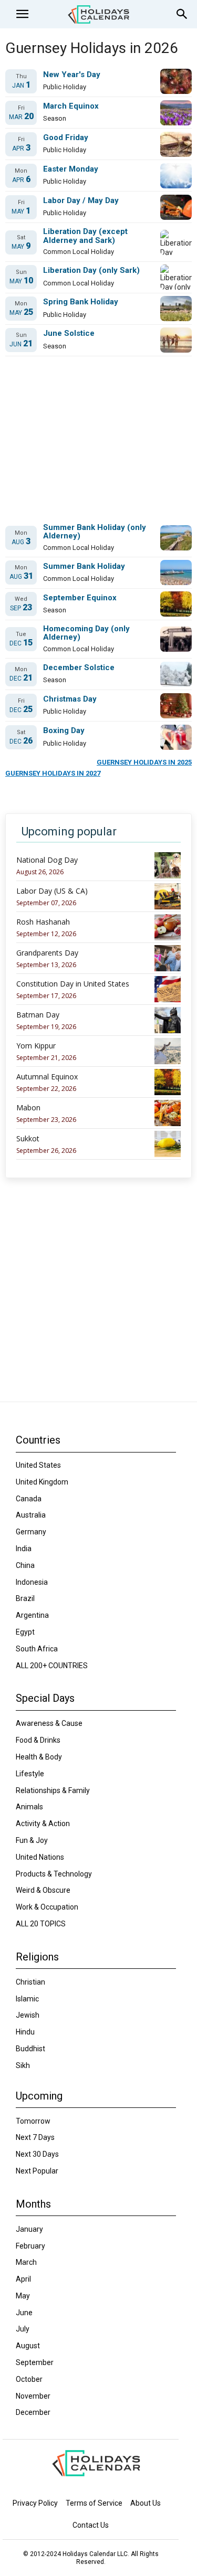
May (21, 211)
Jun (21, 344)
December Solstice (79, 668)
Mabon (28, 1108)
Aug (21, 542)
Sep (21, 608)
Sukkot (28, 1139)
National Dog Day (47, 860)
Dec (21, 643)
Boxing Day (64, 731)
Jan (21, 85)
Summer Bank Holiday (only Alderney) (95, 532)
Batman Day (38, 1015)
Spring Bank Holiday (81, 302)
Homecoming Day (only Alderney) (86, 633)
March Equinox (71, 106)
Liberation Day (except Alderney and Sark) (85, 236)
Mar (21, 117)
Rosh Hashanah (43, 922)
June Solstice (69, 333)
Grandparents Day (47, 953)
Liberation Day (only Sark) (91, 271)
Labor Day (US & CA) (52, 891)
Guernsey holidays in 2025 (144, 762)
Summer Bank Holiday (84, 566)
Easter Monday (71, 169)
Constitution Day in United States (73, 984)
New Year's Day (72, 75)
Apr (21, 148)
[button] (22, 14)
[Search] (182, 14)
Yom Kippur (36, 1046)
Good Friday (66, 138)
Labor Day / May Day (81, 201)
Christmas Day (70, 699)
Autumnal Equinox (47, 1077)
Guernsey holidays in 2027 (53, 773)
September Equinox (80, 598)
